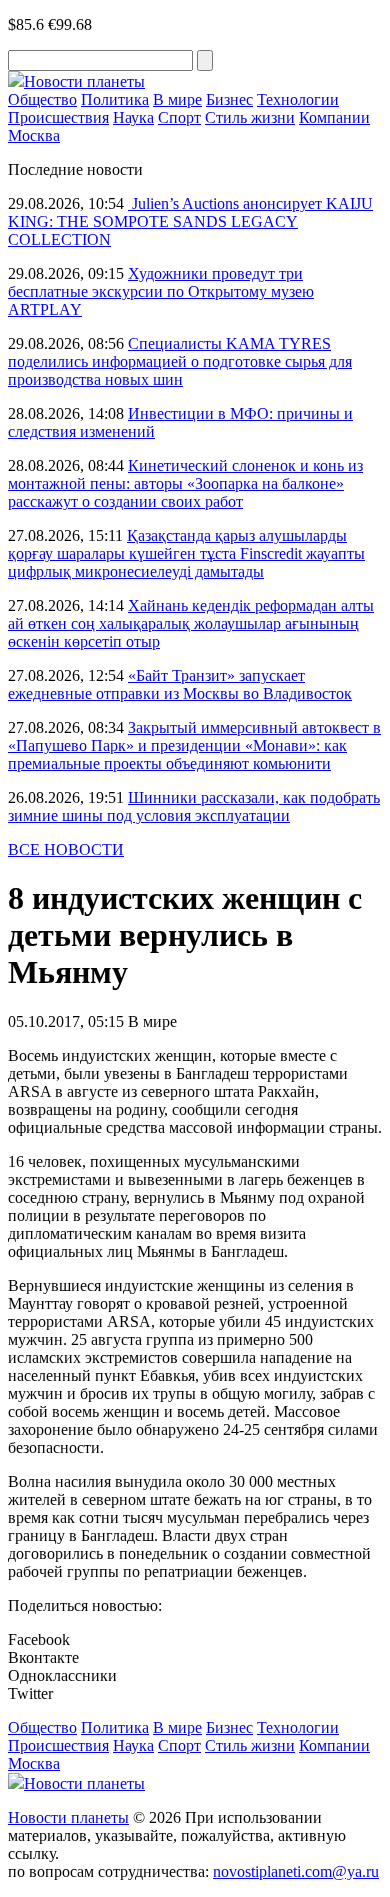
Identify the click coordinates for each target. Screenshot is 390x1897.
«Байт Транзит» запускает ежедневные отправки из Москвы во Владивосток (180, 684)
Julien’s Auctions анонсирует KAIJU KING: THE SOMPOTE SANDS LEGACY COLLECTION (190, 221)
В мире (177, 99)
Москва (34, 135)
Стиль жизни (250, 117)
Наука (133, 117)
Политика (115, 99)
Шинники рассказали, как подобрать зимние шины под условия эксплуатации (194, 806)
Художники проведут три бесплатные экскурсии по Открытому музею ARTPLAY (161, 291)
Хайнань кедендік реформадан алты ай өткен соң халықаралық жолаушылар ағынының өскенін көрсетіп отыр (191, 623)
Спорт (179, 117)
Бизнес (229, 99)
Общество (42, 99)
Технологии (298, 99)
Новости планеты (68, 1817)
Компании (334, 117)
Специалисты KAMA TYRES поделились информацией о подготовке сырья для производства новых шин (180, 361)
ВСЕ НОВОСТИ (66, 849)
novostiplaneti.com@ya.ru (296, 1871)
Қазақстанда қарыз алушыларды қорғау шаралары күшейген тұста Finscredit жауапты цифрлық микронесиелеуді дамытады (186, 553)
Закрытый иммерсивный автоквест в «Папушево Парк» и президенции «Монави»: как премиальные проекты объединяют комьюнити (194, 745)
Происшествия (58, 117)
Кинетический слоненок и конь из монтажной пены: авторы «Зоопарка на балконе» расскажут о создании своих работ (185, 483)
